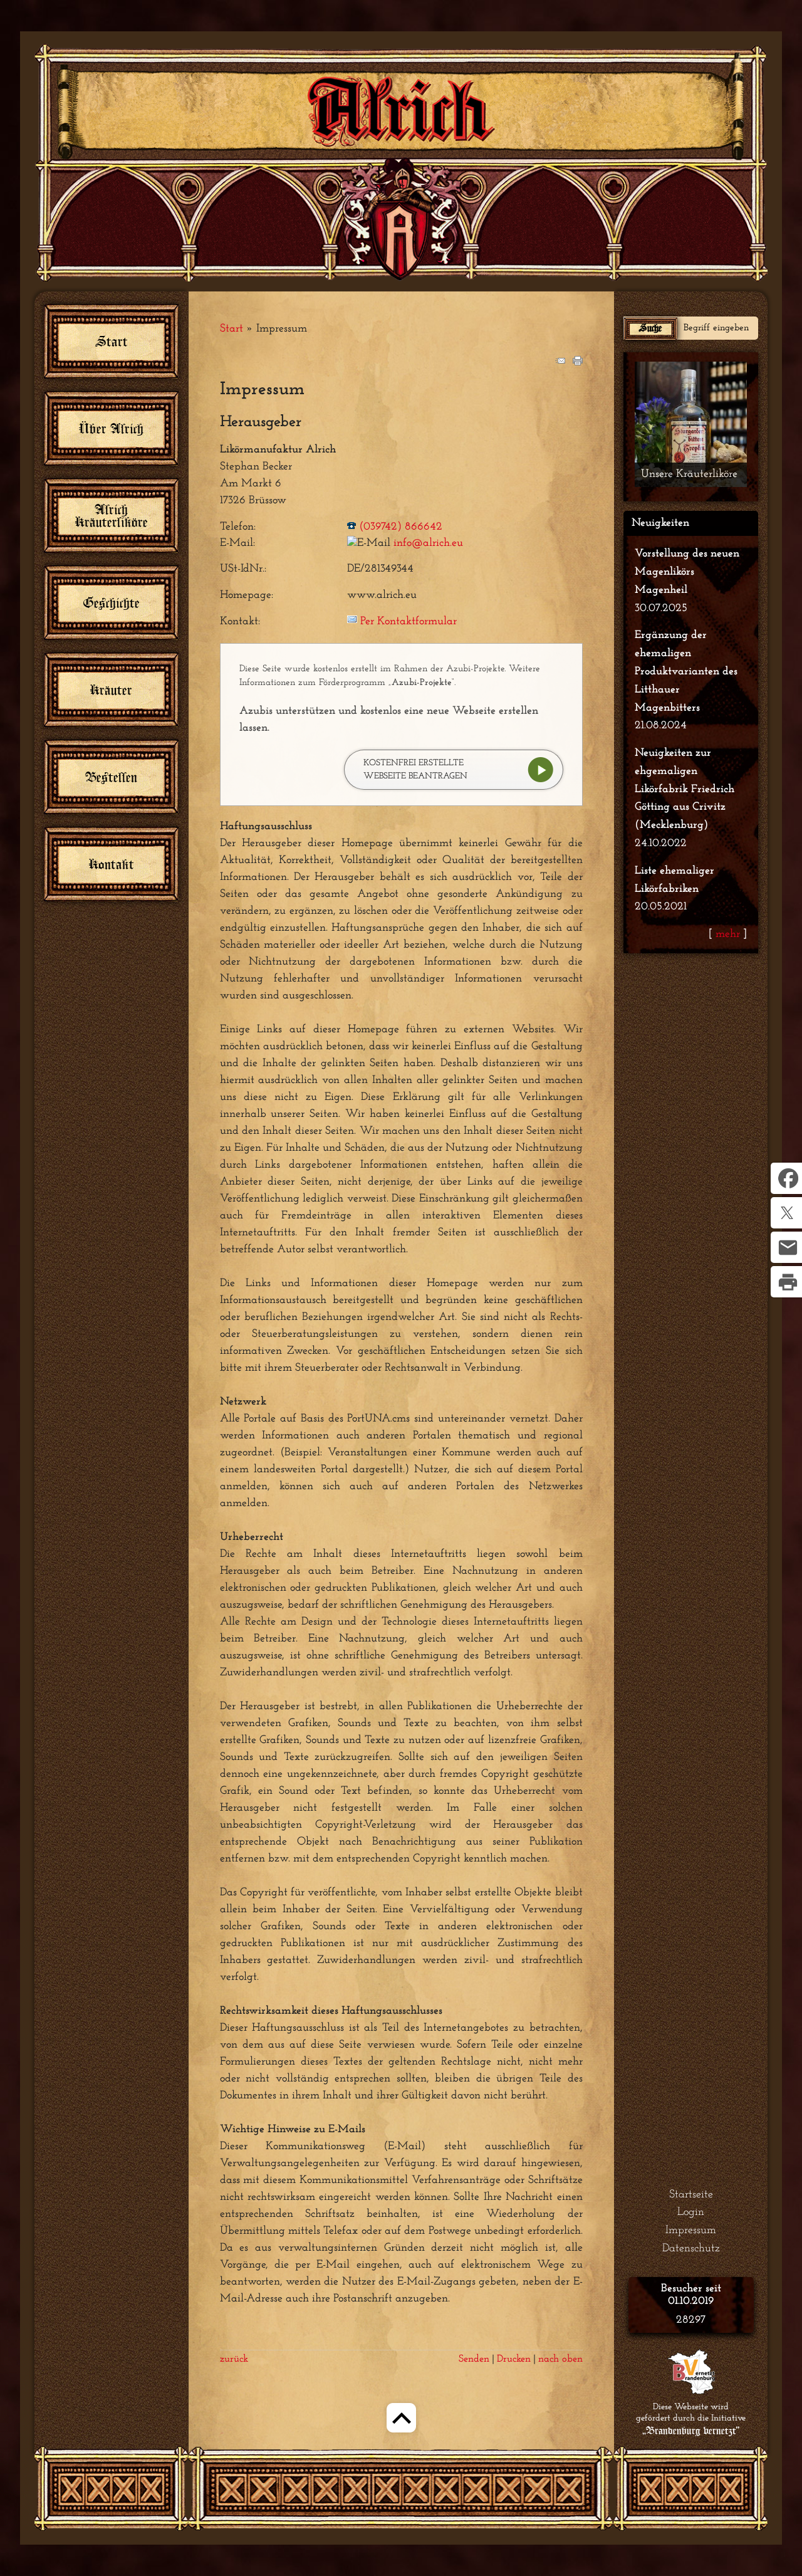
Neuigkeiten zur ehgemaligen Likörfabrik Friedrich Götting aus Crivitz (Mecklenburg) (685, 789)
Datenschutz (691, 2249)
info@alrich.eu (428, 543)
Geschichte (112, 603)
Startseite (691, 2195)
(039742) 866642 (401, 527)
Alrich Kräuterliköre (112, 516)
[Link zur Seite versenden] (560, 363)
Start (232, 329)
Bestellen (111, 777)
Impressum (691, 2231)
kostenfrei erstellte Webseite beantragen (415, 770)
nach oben (560, 2359)
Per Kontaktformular (409, 622)
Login (691, 2212)
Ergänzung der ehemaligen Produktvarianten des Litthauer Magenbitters (686, 672)
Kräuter (111, 690)
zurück (234, 2359)
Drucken (514, 2359)
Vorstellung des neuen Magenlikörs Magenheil (687, 572)
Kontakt (112, 864)
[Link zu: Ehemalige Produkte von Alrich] (691, 424)
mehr (728, 935)
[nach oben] (401, 2435)
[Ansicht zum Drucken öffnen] (578, 363)
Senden (474, 2359)
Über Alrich (111, 428)
